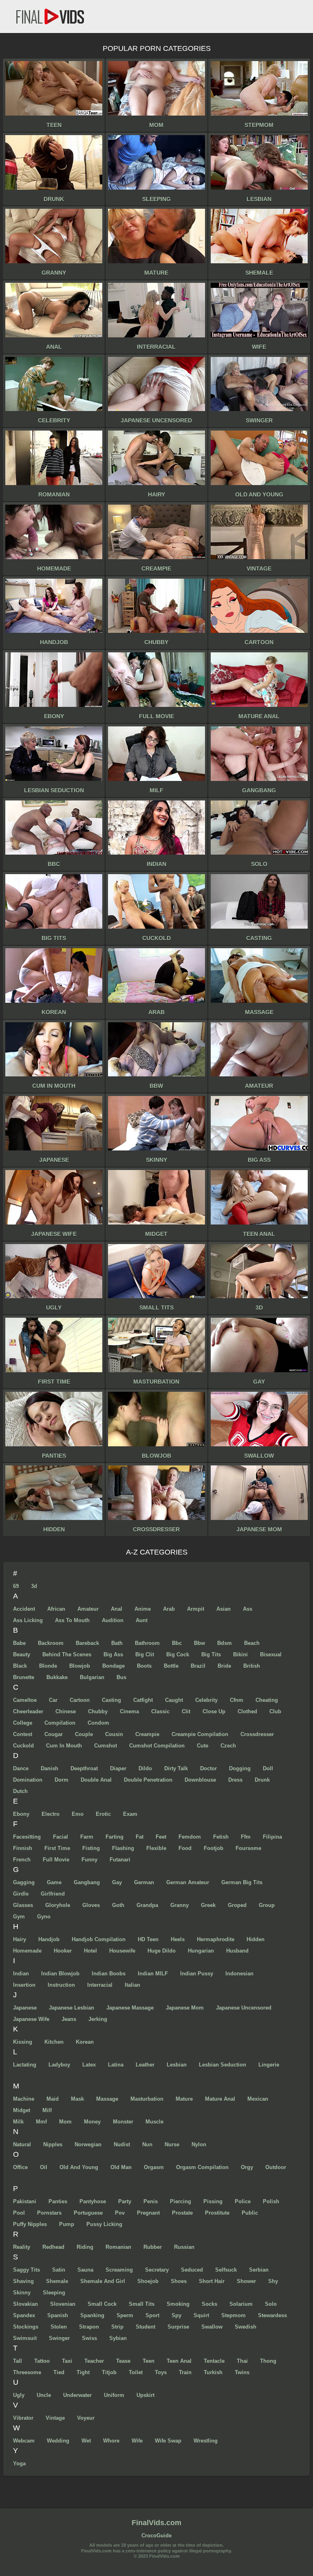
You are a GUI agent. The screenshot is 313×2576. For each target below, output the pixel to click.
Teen (149, 2361)
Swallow (212, 2327)
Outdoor (276, 2167)
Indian (21, 1974)
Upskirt (145, 2395)
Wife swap (168, 2441)
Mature (184, 2099)
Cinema (129, 1711)
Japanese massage (130, 2008)
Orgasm (154, 2167)
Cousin (114, 1734)
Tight (83, 2372)
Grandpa (147, 1905)
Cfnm (237, 1700)
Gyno (44, 1917)
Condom (98, 1723)
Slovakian (25, 2304)
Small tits (142, 2304)
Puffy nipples (30, 2224)
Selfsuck (226, 2270)
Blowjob (80, 1666)
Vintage (55, 2418)
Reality (22, 2247)
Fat (140, 1837)
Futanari (120, 1860)
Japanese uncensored (244, 2008)
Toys (161, 2372)
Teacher (94, 2361)
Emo (78, 1814)
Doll (268, 1768)
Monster (123, 2122)
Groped (237, 1905)
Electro (51, 1814)
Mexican (258, 2099)
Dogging (240, 1768)
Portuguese (88, 2213)
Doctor (208, 1768)
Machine (24, 2099)
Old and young (79, 2167)
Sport (152, 2315)
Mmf (41, 2122)
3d (34, 1586)
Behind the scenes (67, 1654)
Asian (224, 1609)
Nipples (53, 2144)
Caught (174, 1700)
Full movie (56, 1860)
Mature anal (220, 2099)
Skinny (22, 2293)
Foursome (248, 1848)
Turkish (213, 2372)
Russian (184, 2247)
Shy (273, 2281)
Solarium (241, 2304)
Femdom (190, 1837)
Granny (180, 1905)
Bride (224, 1666)
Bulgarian (92, 1677)
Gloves (91, 1905)
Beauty (22, 1654)
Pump (67, 2224)
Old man (121, 2167)
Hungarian (201, 1951)
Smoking (178, 2304)
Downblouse (200, 1780)
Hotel (90, 1951)
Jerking (98, 2019)
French (22, 1860)
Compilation (60, 1723)
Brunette (24, 1677)
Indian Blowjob (60, 1974)
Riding (85, 2247)
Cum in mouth (64, 1746)
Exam (130, 1814)
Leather (145, 2065)
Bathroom (147, 1643)
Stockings (26, 2327)
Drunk (262, 1780)
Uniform (114, 2395)
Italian (132, 1985)
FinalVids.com (53, 16)
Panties (58, 2201)
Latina (116, 2065)
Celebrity (206, 1700)
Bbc (177, 1643)
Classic (160, 1711)
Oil (44, 2167)
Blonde (48, 1666)
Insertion (24, 1985)
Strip (117, 2327)
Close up (214, 1711)
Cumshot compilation (157, 1746)
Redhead (53, 2247)
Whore (111, 2441)
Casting (111, 1700)
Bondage (114, 1666)
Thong (268, 2361)
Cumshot (106, 1746)
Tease (123, 2361)
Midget (22, 2110)
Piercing (181, 2201)
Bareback (87, 1643)
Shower (246, 2281)
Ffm (246, 1837)
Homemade (27, 1951)
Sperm (125, 2315)
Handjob (49, 1939)
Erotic (103, 1814)
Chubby (98, 1711)
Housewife (122, 1951)
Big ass (113, 1654)
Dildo (145, 1768)
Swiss (89, 2338)
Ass (248, 1609)
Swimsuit (25, 2338)
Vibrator (23, 2418)
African (56, 1609)
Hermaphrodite (216, 1939)
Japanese (25, 2008)
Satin (59, 2270)
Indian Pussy (197, 1974)
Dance (21, 1768)
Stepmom (234, 2315)
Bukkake (57, 1677)
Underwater (77, 2395)
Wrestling (206, 2441)
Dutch (20, 1791)
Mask (77, 2099)
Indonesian (239, 1974)
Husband (237, 1951)
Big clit (145, 1654)
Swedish (246, 2327)
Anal (117, 1609)
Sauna (85, 2270)
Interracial (100, 1985)
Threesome (27, 2372)
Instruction (61, 1985)
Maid (53, 2099)
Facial (61, 1837)
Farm (87, 1837)
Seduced (192, 2270)
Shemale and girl (103, 2281)
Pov (120, 2213)
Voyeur (86, 2418)
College (23, 1723)
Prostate (182, 2213)
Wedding (58, 2441)
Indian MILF (153, 1974)
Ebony (21, 1814)
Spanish (58, 2315)
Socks (209, 2304)
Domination (28, 1780)
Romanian (118, 2247)
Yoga (19, 2463)
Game (54, 1882)
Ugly (19, 2395)
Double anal (96, 1780)
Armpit (196, 1609)
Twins (242, 2372)
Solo (271, 2304)
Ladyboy (59, 2065)
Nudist (122, 2144)
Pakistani (25, 2201)
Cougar (54, 1734)
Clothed (247, 1711)
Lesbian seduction (223, 2065)
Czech (228, 1746)
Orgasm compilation (202, 2167)
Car (53, 1700)
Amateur (88, 1609)
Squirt (201, 2315)
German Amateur (188, 1882)
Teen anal (179, 2361)
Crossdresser (257, 1734)
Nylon (199, 2144)
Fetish (221, 1837)
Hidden (256, 1939)
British (252, 1666)
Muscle (154, 2122)
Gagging (24, 1882)
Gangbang (87, 1882)
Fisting (91, 1848)
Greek (208, 1905)
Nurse (172, 2144)
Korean (85, 2042)
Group (267, 1905)
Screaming (119, 2270)
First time (57, 1848)
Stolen (59, 2327)
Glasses (23, 1905)
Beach (252, 1643)
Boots (144, 1666)
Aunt (142, 1620)
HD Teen (148, 1939)
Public (250, 2213)
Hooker (63, 1951)
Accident (24, 1609)
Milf (47, 2110)
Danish (50, 1768)
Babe (19, 1643)
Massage (107, 2099)
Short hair (212, 2281)
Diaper (118, 1768)
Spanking (92, 2315)
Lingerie (269, 2065)
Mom (65, 2122)
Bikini (240, 1654)
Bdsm (225, 1643)
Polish (271, 2201)
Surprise (178, 2327)
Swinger (59, 2338)
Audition (113, 1620)
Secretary (157, 2270)
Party (125, 2201)
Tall (18, 2361)
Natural (22, 2144)
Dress (235, 1780)
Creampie (147, 1734)
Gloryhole (58, 1905)
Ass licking (28, 1620)
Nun (147, 2144)
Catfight (143, 1700)
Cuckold (23, 1746)
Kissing (23, 2042)
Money (92, 2122)
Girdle (21, 1894)
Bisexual (271, 1654)
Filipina (272, 1837)
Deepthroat (84, 1768)
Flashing (123, 1848)
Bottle (171, 1666)
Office (20, 2167)
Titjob (109, 2372)
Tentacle (214, 2361)
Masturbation (147, 2099)
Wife (137, 2441)
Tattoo (42, 2361)
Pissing (213, 2201)
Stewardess (272, 2315)
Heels (178, 1939)
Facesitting (27, 1837)
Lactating (25, 2065)
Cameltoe (25, 1700)
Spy (176, 2315)
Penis (151, 2201)
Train (185, 2372)
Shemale (57, 2281)
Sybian (118, 2338)
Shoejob (148, 2281)
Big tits (211, 1654)
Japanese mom (185, 2008)
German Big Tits (242, 1882)
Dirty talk (176, 1768)
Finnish (23, 1848)
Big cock (178, 1654)
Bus (121, 1677)
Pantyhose (93, 2201)
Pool (19, 2213)
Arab (169, 1609)
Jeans (69, 2019)
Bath (117, 1643)
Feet (161, 1837)
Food (185, 1848)
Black (20, 1666)
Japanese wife (31, 2019)
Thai (242, 2361)
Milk (18, 2122)
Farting (115, 1837)
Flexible (156, 1848)
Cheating (267, 1700)
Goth (118, 1905)
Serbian (259, 2270)
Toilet (136, 2372)
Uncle (44, 2395)
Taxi (67, 2361)
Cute (203, 1746)
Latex (89, 2065)
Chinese (66, 1711)
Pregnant (148, 2213)
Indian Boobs (109, 1974)
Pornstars (49, 2213)
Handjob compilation (99, 1939)
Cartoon (80, 1700)
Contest (23, 1734)
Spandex (24, 2315)
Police (243, 2201)
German (144, 1882)
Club (275, 1711)
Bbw (199, 1643)
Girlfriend (53, 1894)
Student (145, 2327)
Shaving (23, 2281)
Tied (59, 2372)
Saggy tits (26, 2270)
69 (16, 1586)
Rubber (153, 2247)
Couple (84, 1734)
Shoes (179, 2281)
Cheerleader (28, 1711)
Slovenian (63, 2304)
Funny (89, 1860)
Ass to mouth (72, 1620)
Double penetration (148, 1780)
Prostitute (217, 2213)
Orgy (247, 2167)
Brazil (198, 1666)
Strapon (89, 2327)
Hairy (20, 1939)
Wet (86, 2441)
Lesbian (177, 2065)
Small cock (102, 2304)
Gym (19, 1917)
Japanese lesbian (72, 2008)
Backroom (51, 1643)
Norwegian (88, 2144)
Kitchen (54, 2042)
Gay (117, 1882)
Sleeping (54, 2293)
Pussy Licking (104, 2224)
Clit (186, 1711)
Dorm (62, 1780)
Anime (143, 1609)
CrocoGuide (156, 2536)
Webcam (24, 2441)
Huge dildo (162, 1951)
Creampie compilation (200, 1734)
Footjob (214, 1848)
